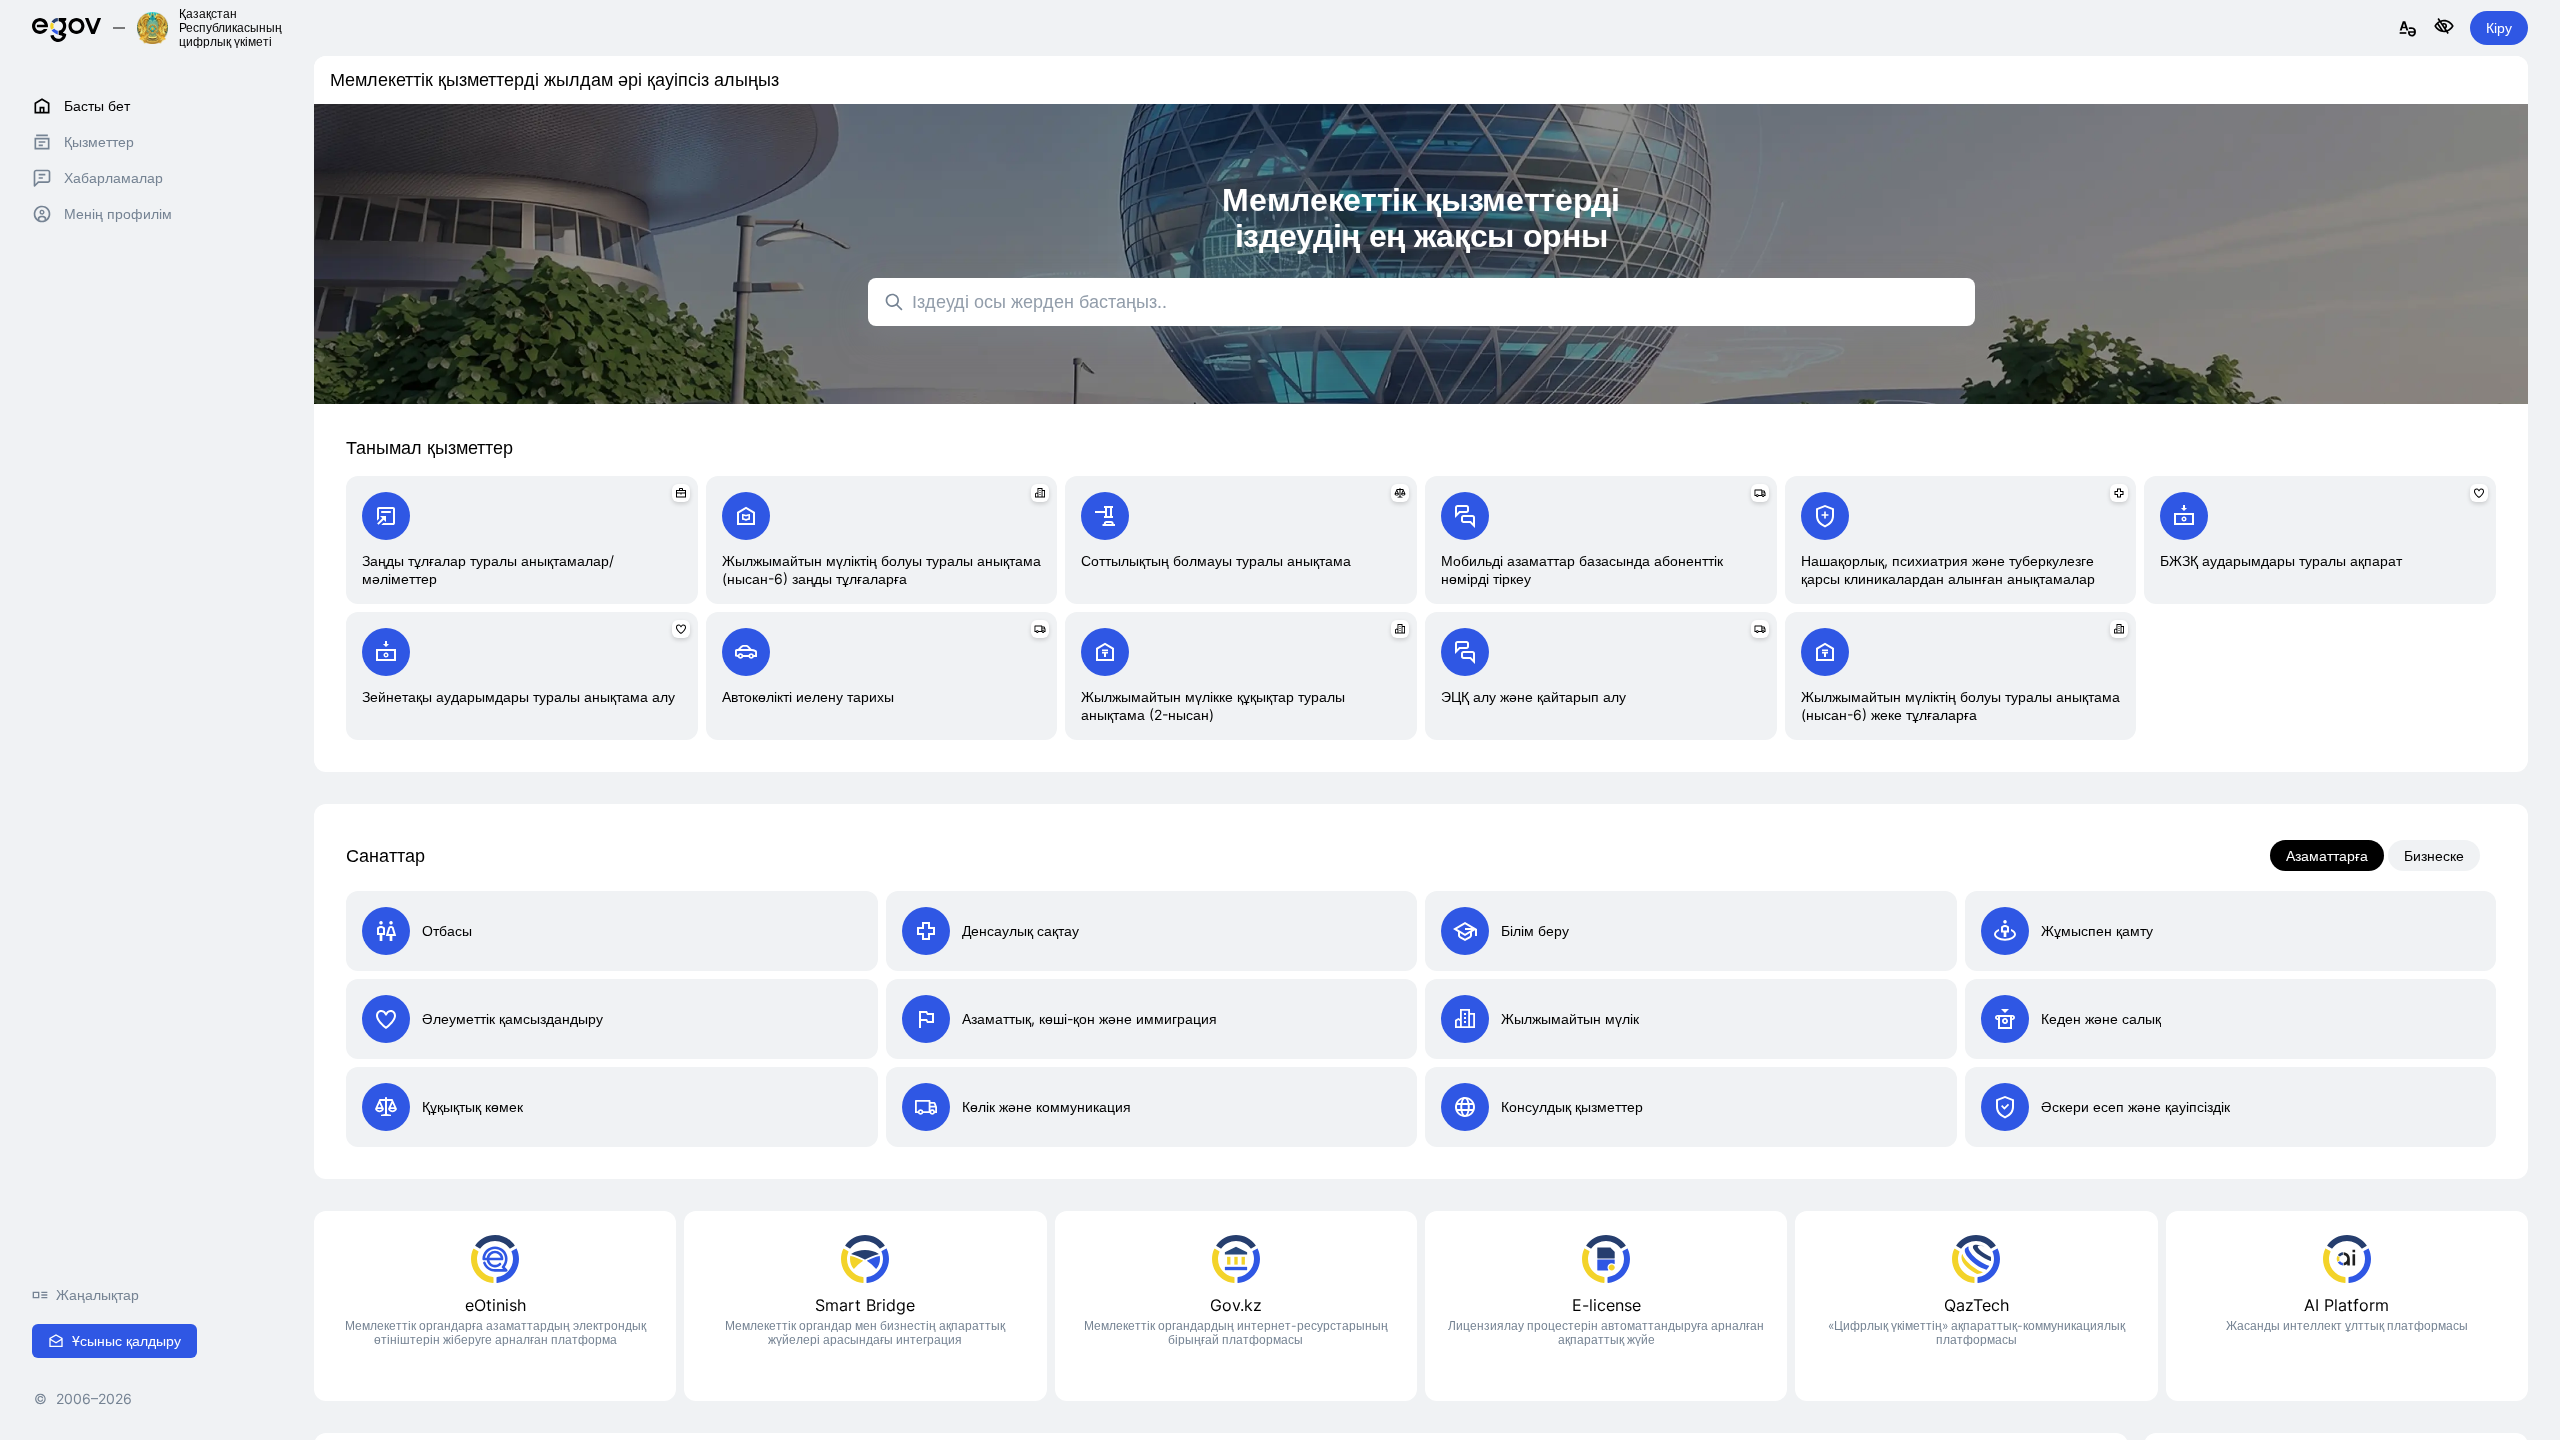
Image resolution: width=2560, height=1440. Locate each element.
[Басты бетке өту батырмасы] (66, 27)
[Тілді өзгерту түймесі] (2408, 29)
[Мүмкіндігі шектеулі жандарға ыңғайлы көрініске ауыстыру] (2444, 27)
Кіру (2499, 27)
